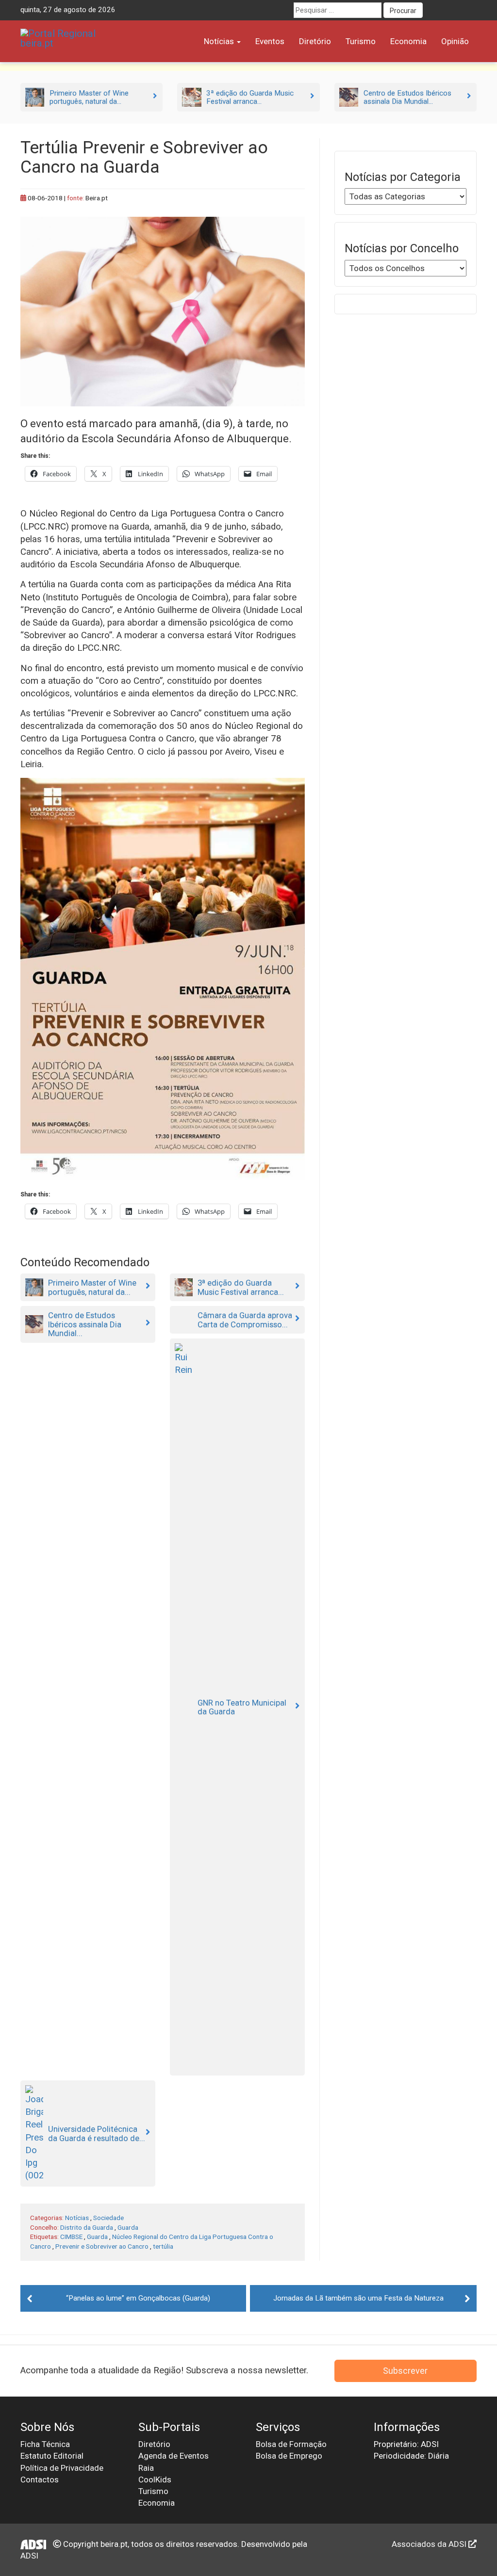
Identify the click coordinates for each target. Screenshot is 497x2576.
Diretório (315, 41)
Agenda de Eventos (174, 2456)
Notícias (220, 41)
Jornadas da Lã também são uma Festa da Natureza (358, 2298)
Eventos (270, 41)
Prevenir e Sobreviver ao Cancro (102, 2246)
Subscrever (405, 2371)
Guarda (128, 2227)
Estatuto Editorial (52, 2456)
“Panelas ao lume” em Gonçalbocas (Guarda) (138, 2298)
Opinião (455, 41)
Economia (408, 41)
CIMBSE (71, 2237)
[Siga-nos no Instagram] (469, 10)
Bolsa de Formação (291, 2444)
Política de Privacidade (62, 2468)
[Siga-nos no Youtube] (451, 10)
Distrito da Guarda (87, 2227)
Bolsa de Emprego (289, 2456)
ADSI (29, 2556)
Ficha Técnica (45, 2444)
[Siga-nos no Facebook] (433, 10)
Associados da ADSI (430, 2544)
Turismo (361, 41)
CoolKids (155, 2479)
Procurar (403, 11)
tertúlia (163, 2246)
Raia (146, 2468)
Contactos (40, 2479)
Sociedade (108, 2218)
